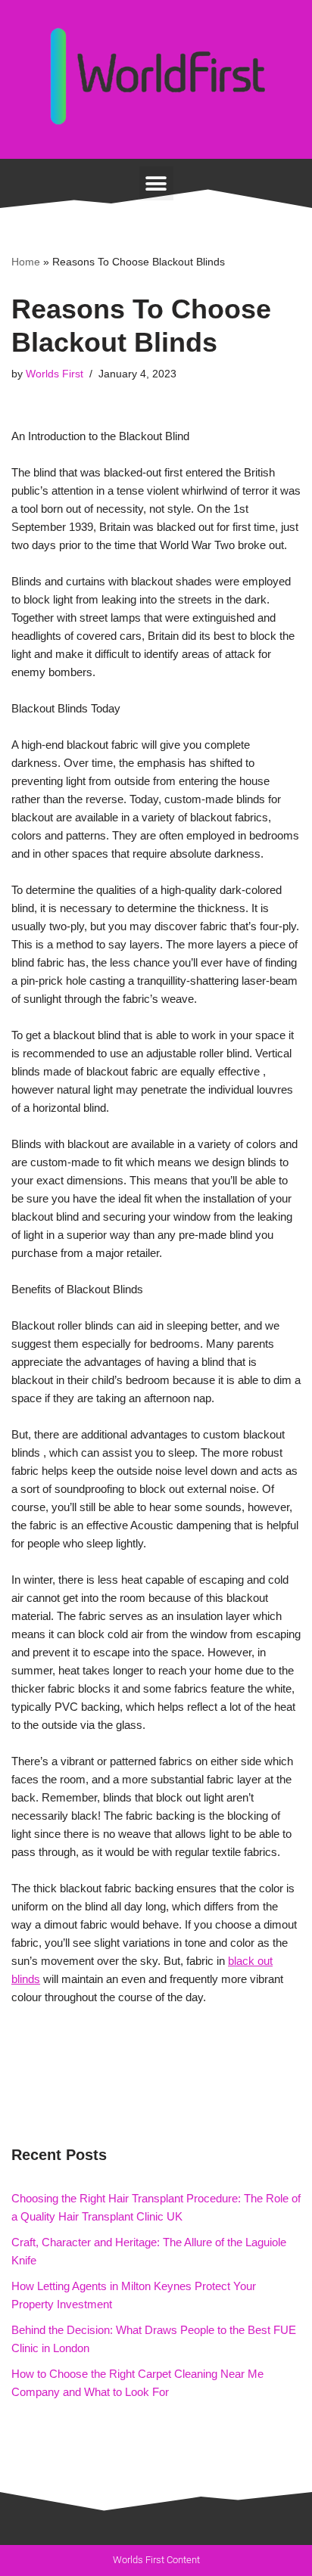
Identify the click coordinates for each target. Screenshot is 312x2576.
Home (26, 262)
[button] (156, 183)
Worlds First (55, 374)
